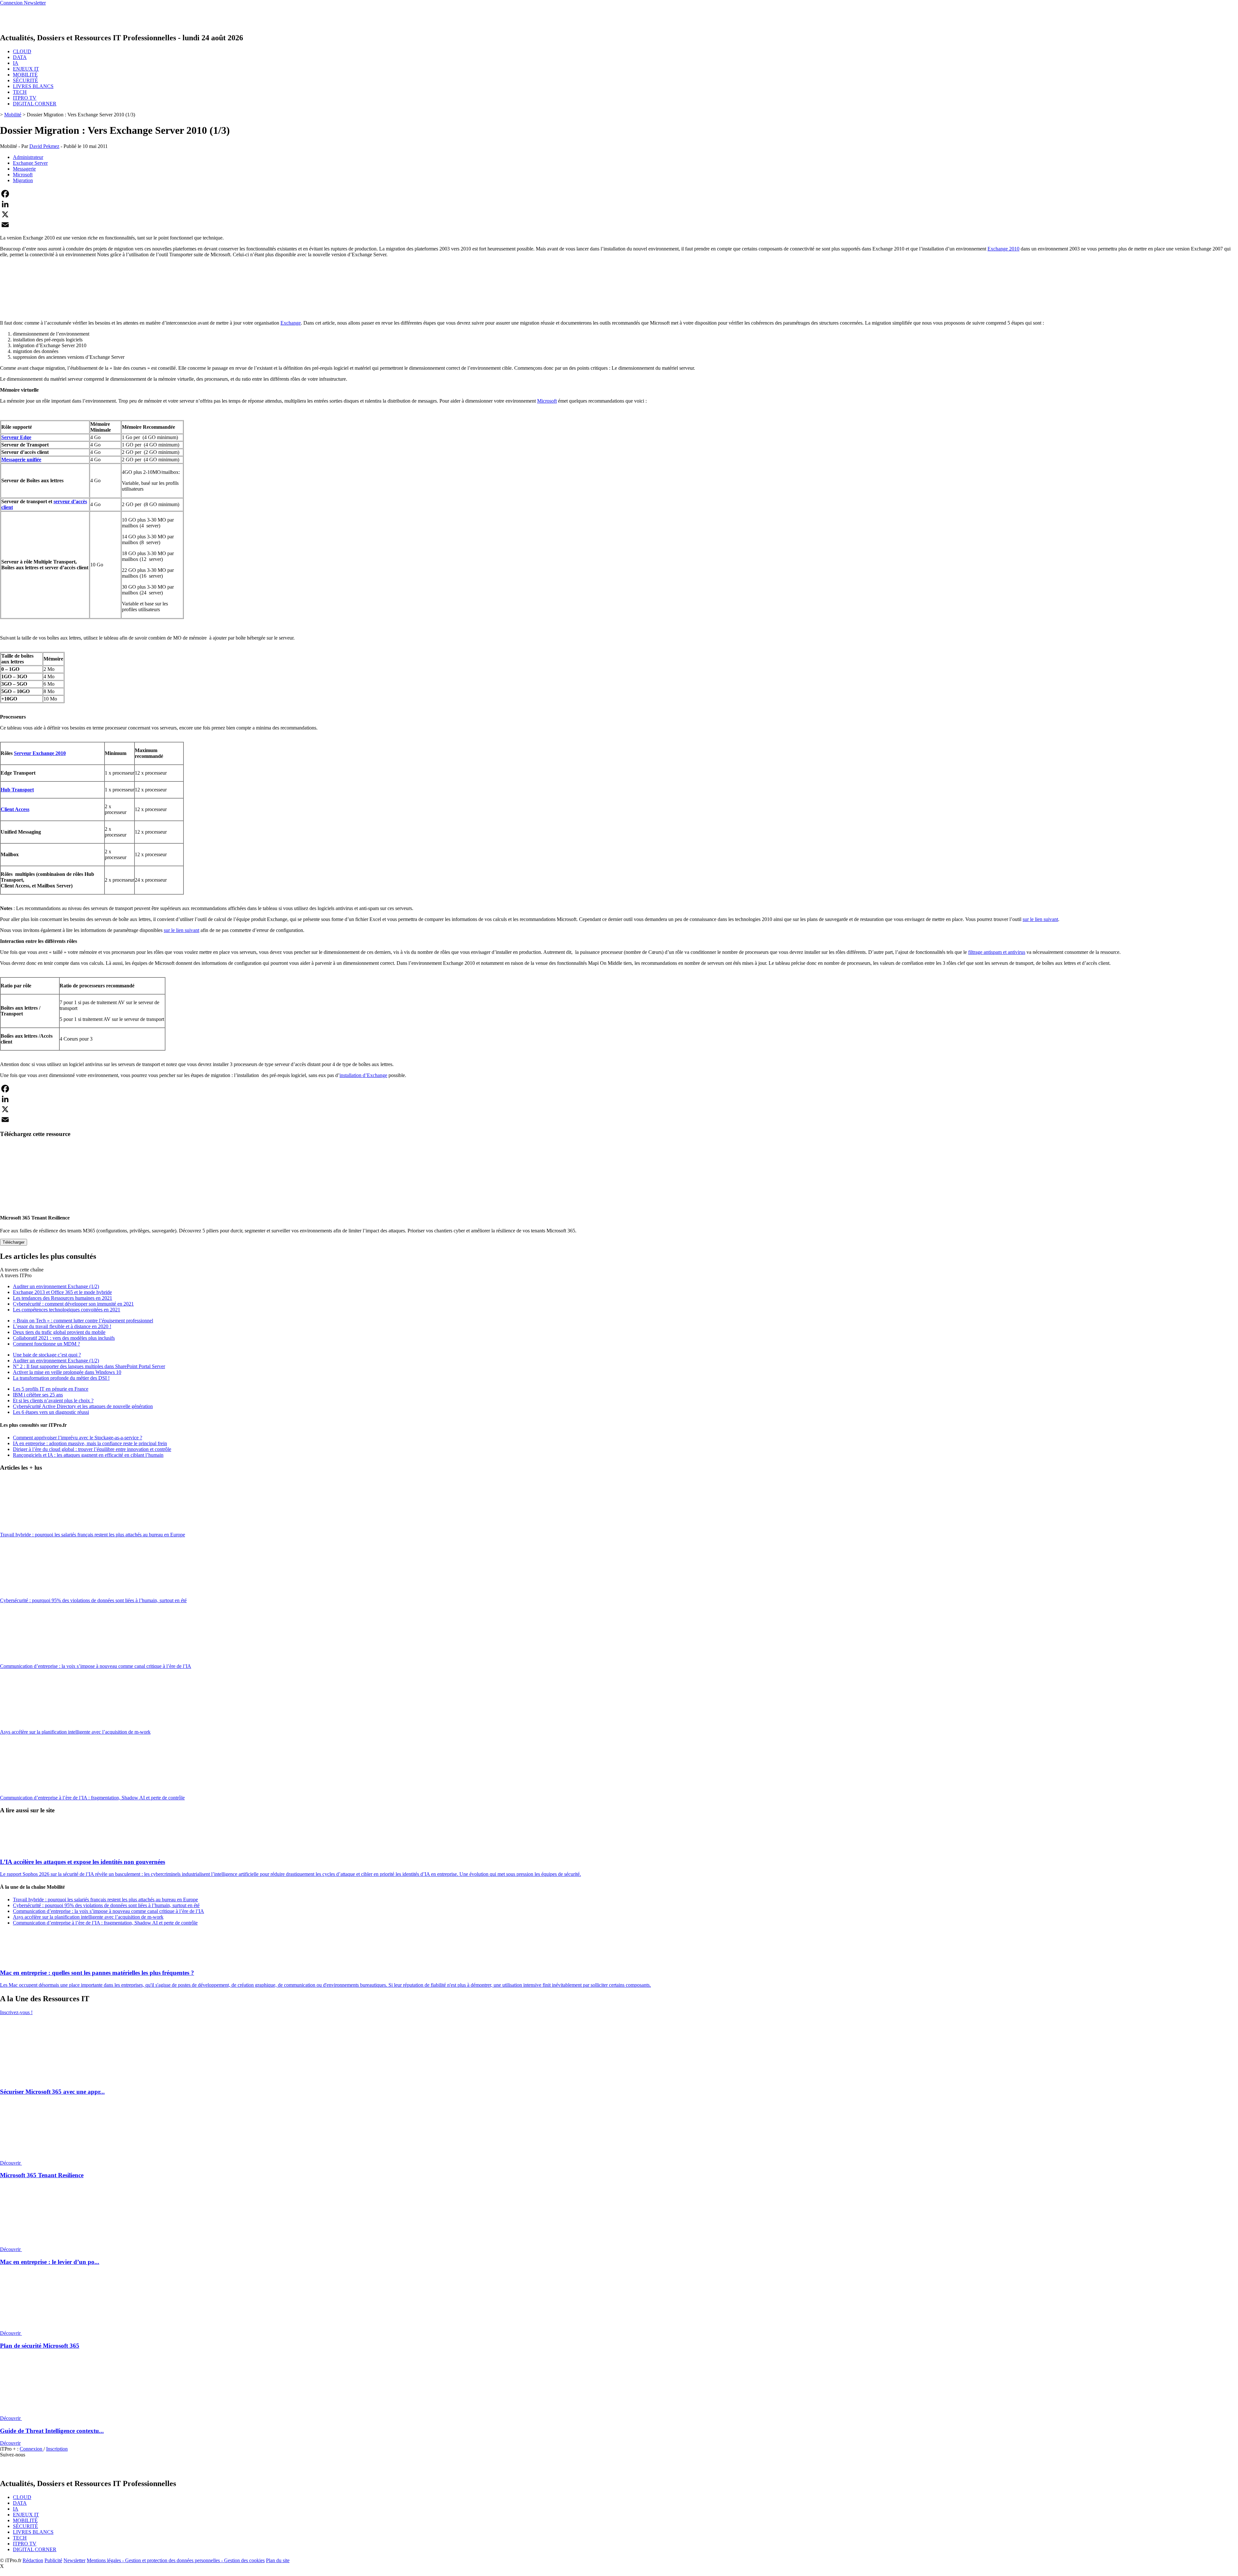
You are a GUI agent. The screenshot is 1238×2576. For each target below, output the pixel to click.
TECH (20, 92)
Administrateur (28, 157)
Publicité (53, 2560)
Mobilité (13, 115)
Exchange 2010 (1003, 249)
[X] (619, 214)
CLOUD (22, 51)
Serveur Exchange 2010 (40, 753)
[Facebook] (619, 194)
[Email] (619, 225)
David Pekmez (44, 146)
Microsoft (23, 175)
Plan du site (278, 2560)
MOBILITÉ (25, 75)
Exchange (291, 323)
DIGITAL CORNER (35, 104)
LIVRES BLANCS (33, 86)
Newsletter (74, 2560)
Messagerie (24, 169)
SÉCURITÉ (25, 80)
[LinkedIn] (619, 204)
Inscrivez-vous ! (16, 2012)
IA (16, 63)
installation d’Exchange (363, 1075)
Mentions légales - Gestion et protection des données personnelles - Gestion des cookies (176, 2560)
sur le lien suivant (1040, 919)
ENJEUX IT (26, 69)
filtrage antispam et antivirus (997, 952)
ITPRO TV (25, 98)
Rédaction (33, 2560)
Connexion (32, 2449)
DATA (20, 57)
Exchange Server (30, 163)
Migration (23, 180)
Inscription (57, 2449)
